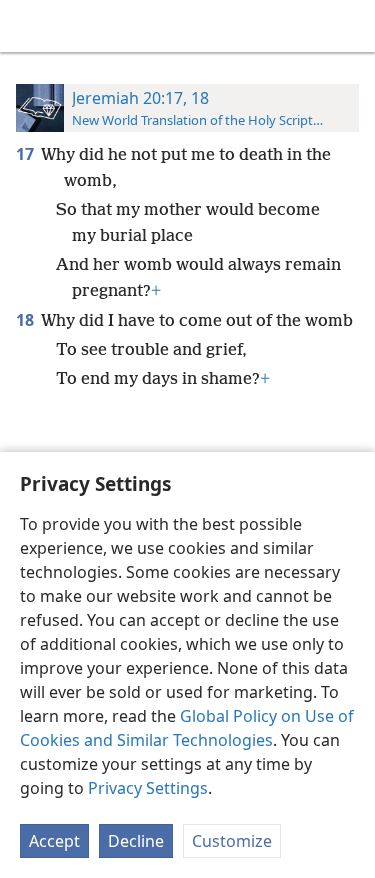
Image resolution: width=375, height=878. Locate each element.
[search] (350, 26)
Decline (136, 841)
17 (26, 154)
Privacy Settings (148, 788)
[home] (30, 26)
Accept (54, 841)
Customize (232, 841)
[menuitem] (30, 26)
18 (26, 320)
